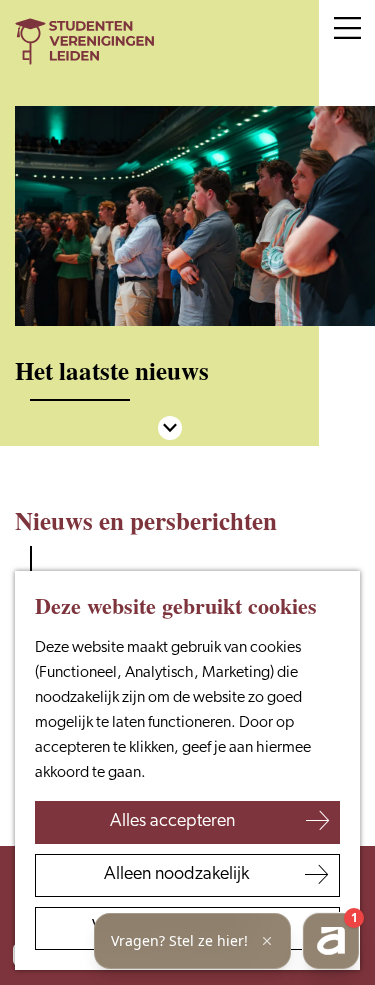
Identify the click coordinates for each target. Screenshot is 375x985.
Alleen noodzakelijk (176, 875)
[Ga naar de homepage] (105, 41)
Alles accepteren (172, 822)
